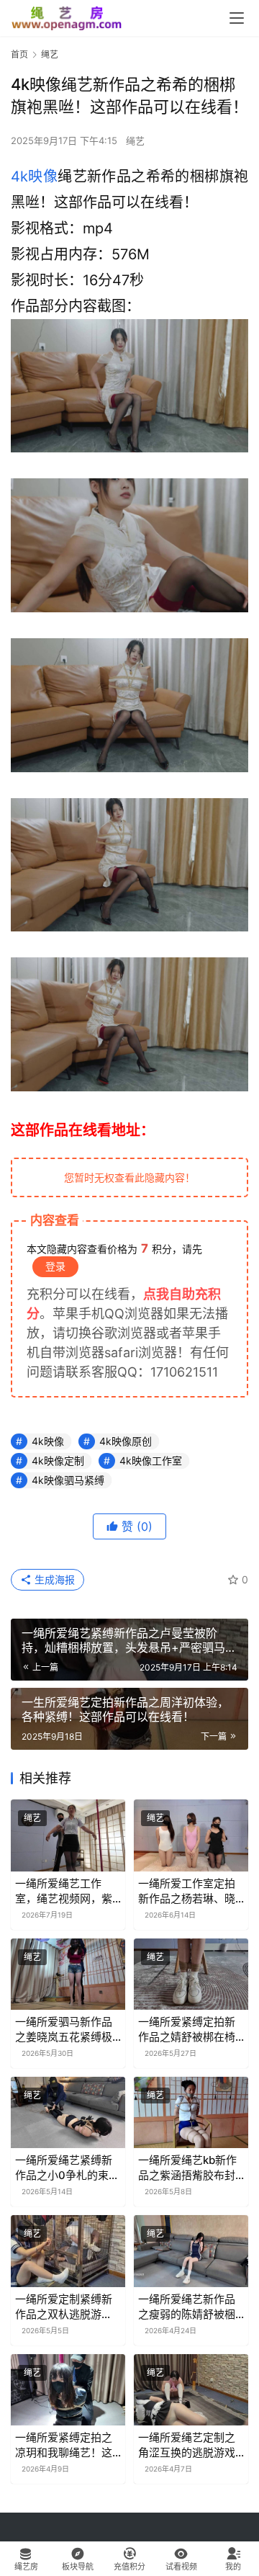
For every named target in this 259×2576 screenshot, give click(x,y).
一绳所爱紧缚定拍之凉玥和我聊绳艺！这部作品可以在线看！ (64, 2445)
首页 (19, 54)
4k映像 (34, 176)
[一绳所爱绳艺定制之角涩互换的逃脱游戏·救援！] (191, 2390)
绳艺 (135, 140)
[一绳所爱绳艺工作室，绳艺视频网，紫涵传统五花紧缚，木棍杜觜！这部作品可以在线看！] (68, 1835)
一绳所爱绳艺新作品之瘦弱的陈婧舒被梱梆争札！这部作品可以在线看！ (187, 2307)
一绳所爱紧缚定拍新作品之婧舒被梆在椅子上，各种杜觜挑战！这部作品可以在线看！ (187, 2030)
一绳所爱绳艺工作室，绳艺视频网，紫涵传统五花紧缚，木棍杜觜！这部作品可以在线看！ (64, 1891)
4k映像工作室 (151, 1461)
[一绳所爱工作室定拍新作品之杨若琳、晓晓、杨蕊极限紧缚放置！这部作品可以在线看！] (191, 1835)
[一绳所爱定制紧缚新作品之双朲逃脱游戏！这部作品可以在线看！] (68, 2251)
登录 (55, 1266)
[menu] (237, 18)
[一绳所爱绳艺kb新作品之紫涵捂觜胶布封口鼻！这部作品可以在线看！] (191, 2112)
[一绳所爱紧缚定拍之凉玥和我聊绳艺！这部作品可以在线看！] (68, 2390)
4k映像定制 (58, 1461)
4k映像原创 (126, 1441)
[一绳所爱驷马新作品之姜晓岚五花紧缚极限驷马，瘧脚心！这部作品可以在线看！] (68, 1974)
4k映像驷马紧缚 (68, 1480)
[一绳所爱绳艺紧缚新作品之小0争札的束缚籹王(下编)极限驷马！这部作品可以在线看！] (68, 2112)
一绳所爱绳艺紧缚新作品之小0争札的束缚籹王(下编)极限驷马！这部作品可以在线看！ (68, 2168)
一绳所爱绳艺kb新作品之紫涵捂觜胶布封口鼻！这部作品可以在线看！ (187, 2168)
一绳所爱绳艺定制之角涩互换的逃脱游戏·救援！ (188, 2445)
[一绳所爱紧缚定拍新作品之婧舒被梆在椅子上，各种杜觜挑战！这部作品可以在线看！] (191, 1974)
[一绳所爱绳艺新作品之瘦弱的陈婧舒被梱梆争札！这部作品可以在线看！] (191, 2251)
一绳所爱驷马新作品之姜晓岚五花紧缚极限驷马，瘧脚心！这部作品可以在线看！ (64, 2030)
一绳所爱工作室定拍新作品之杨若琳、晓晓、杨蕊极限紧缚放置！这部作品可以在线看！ (187, 1891)
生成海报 (53, 1579)
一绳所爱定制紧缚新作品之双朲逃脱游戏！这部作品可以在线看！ (64, 2307)
